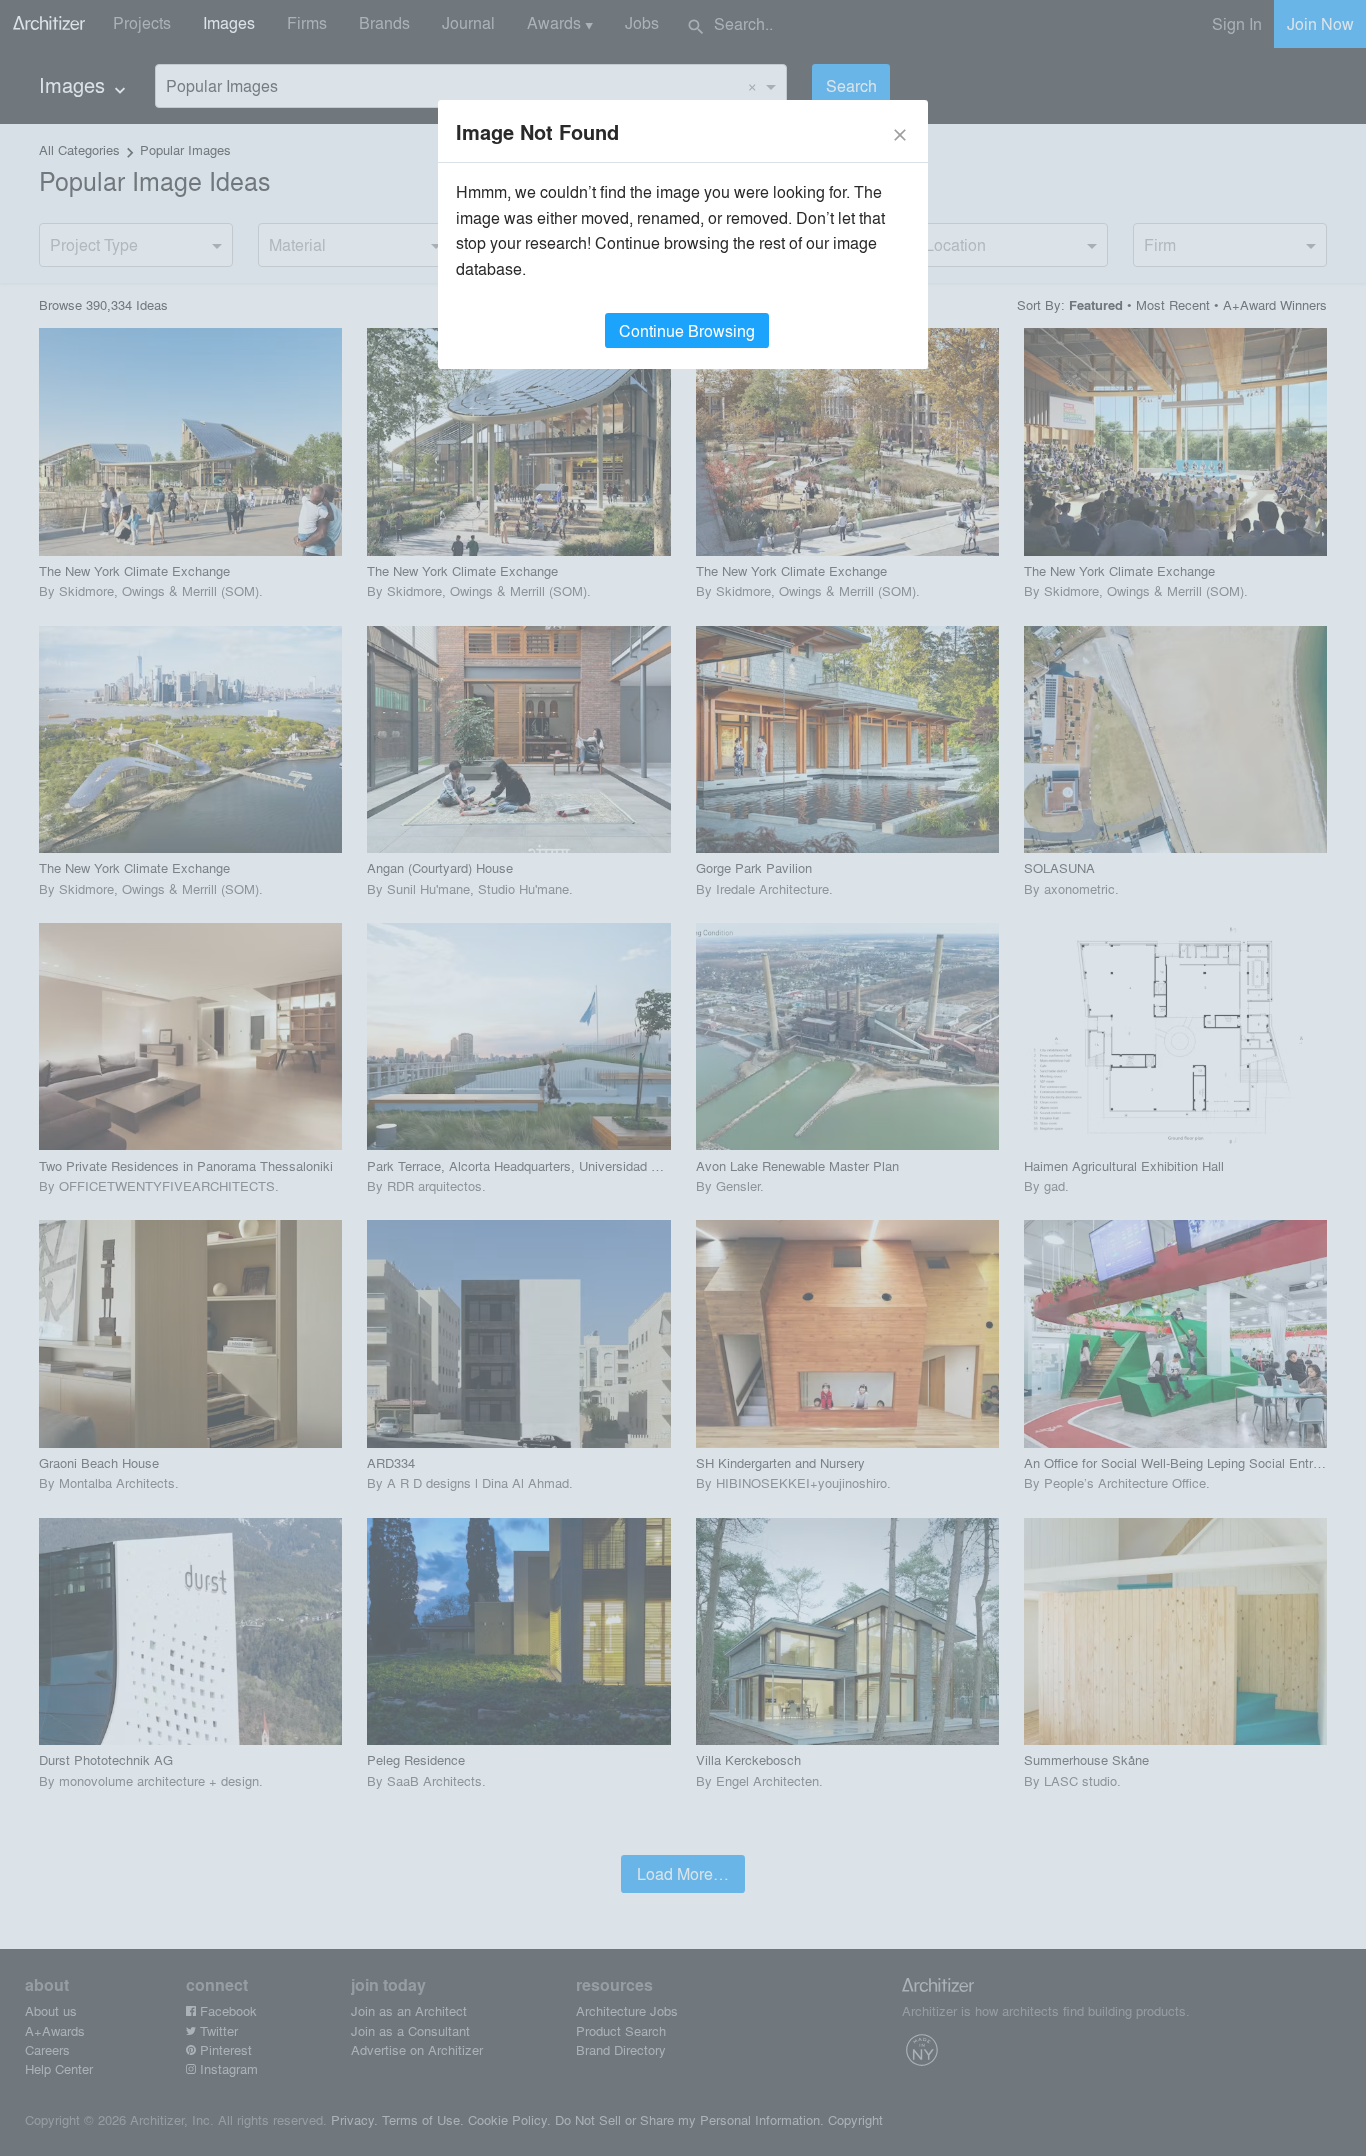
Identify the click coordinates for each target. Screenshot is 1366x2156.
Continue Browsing (687, 330)
